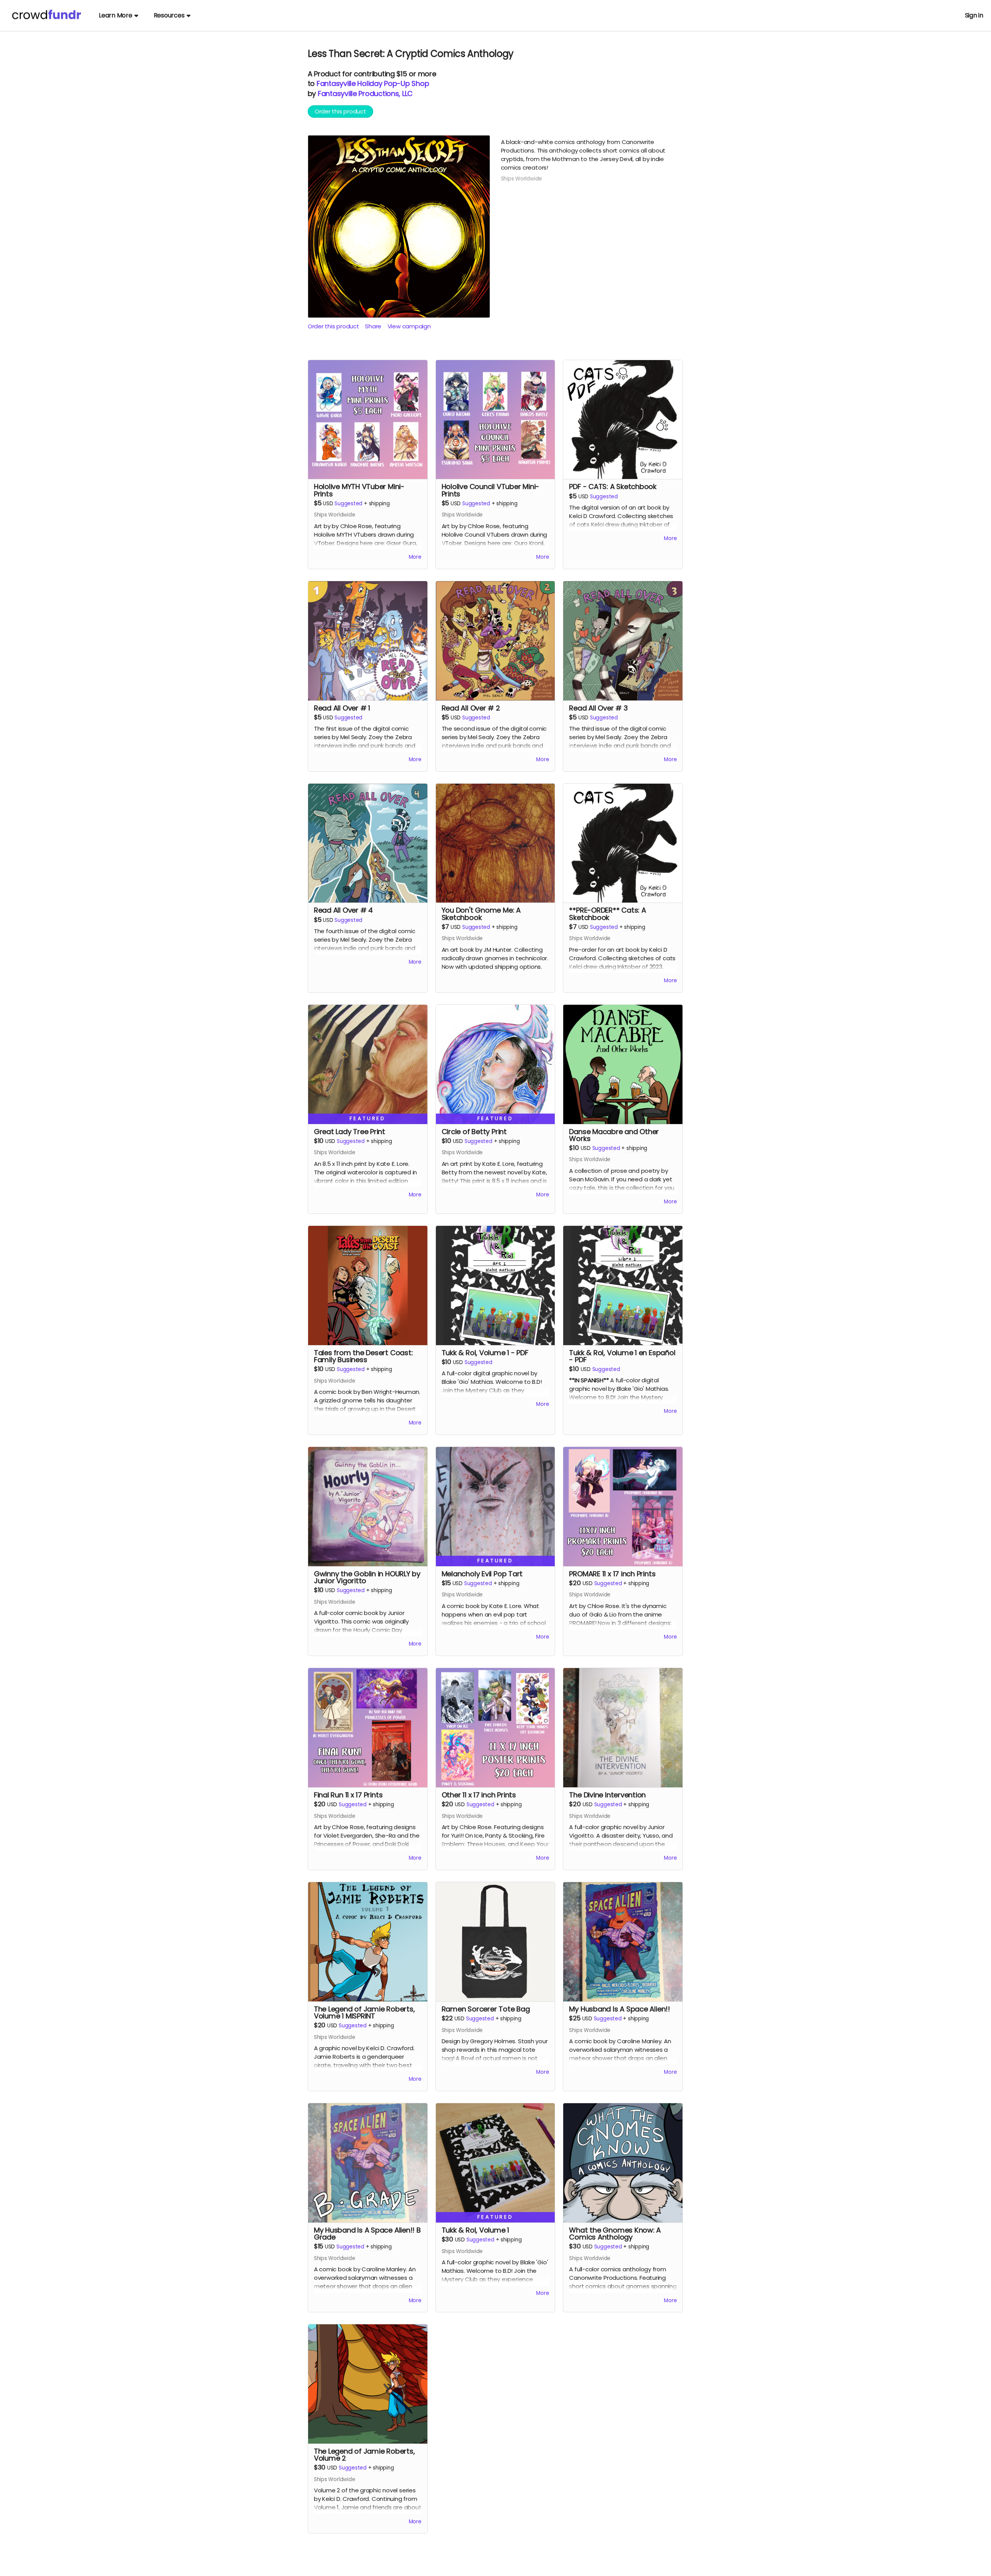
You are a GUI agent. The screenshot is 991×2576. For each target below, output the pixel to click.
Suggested (348, 504)
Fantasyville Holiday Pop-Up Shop (373, 83)
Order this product (340, 111)
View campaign (409, 326)
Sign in (974, 15)
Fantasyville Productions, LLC (365, 94)
